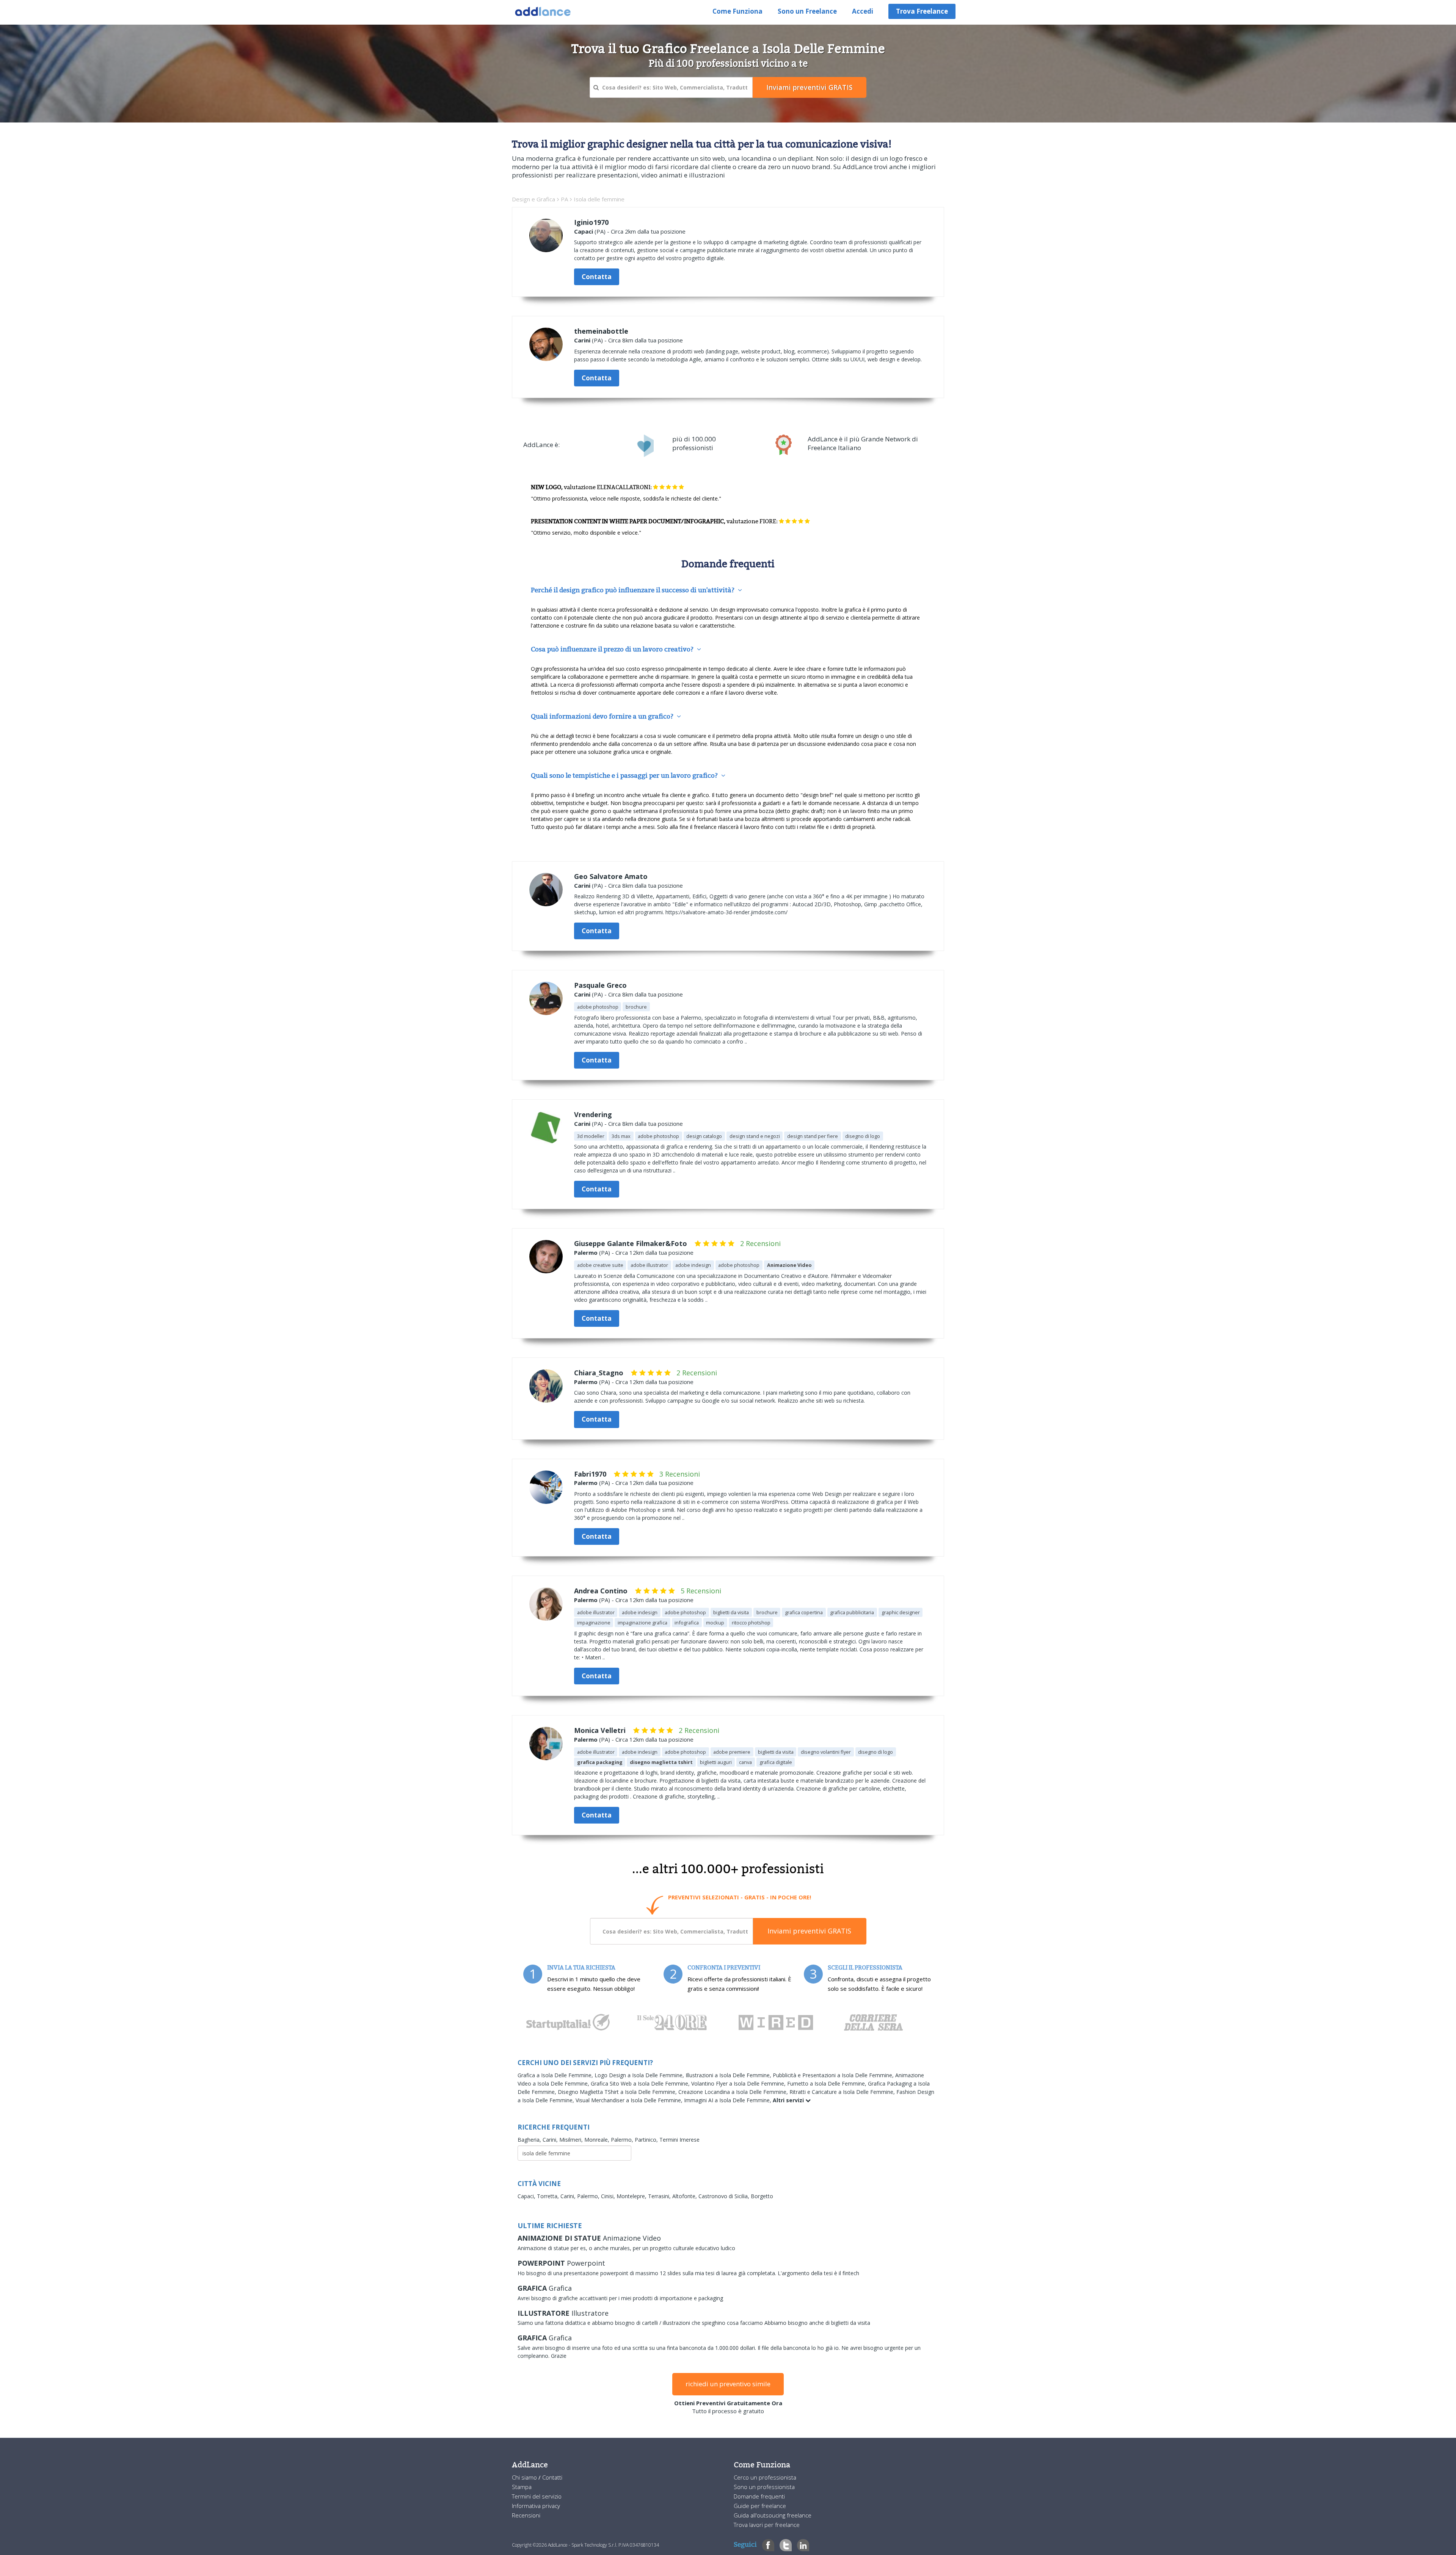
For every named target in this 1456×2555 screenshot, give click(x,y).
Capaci (584, 231)
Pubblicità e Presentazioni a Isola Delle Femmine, (834, 2075)
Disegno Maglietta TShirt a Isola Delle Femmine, (618, 2092)
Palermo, (623, 2140)
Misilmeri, (572, 2140)
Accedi (863, 11)
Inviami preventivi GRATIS (809, 1931)
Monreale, (598, 2140)
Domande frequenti (759, 2496)
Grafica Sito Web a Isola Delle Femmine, (641, 2083)
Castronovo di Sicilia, (725, 2196)
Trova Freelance (922, 11)
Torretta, (549, 2196)
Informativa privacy (536, 2506)
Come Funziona (737, 11)
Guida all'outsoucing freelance (773, 2515)
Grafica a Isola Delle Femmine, (556, 2075)
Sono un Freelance (807, 11)
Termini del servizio (537, 2496)
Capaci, (527, 2196)
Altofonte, (685, 2196)
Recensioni (526, 2515)
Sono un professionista (764, 2487)
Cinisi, (609, 2196)
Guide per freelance (760, 2506)
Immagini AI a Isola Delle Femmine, (728, 2100)
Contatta (597, 277)
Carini (582, 340)
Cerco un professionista (765, 2477)
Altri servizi (789, 2100)
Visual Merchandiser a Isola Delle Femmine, (630, 2100)
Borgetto (762, 2196)
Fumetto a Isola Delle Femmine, (828, 2083)
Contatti (552, 2477)
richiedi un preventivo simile (728, 2384)
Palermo (586, 1252)
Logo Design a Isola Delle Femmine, (640, 2075)
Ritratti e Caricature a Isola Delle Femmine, (843, 2092)
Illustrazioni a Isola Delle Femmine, (729, 2075)
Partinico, (647, 2140)
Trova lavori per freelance (767, 2525)
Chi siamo (525, 2477)
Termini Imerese (679, 2140)
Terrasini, (660, 2196)
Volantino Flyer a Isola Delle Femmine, (739, 2083)
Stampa (522, 2487)
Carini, (551, 2140)
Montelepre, (632, 2196)
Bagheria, (530, 2140)
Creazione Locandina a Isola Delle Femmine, (734, 2092)
